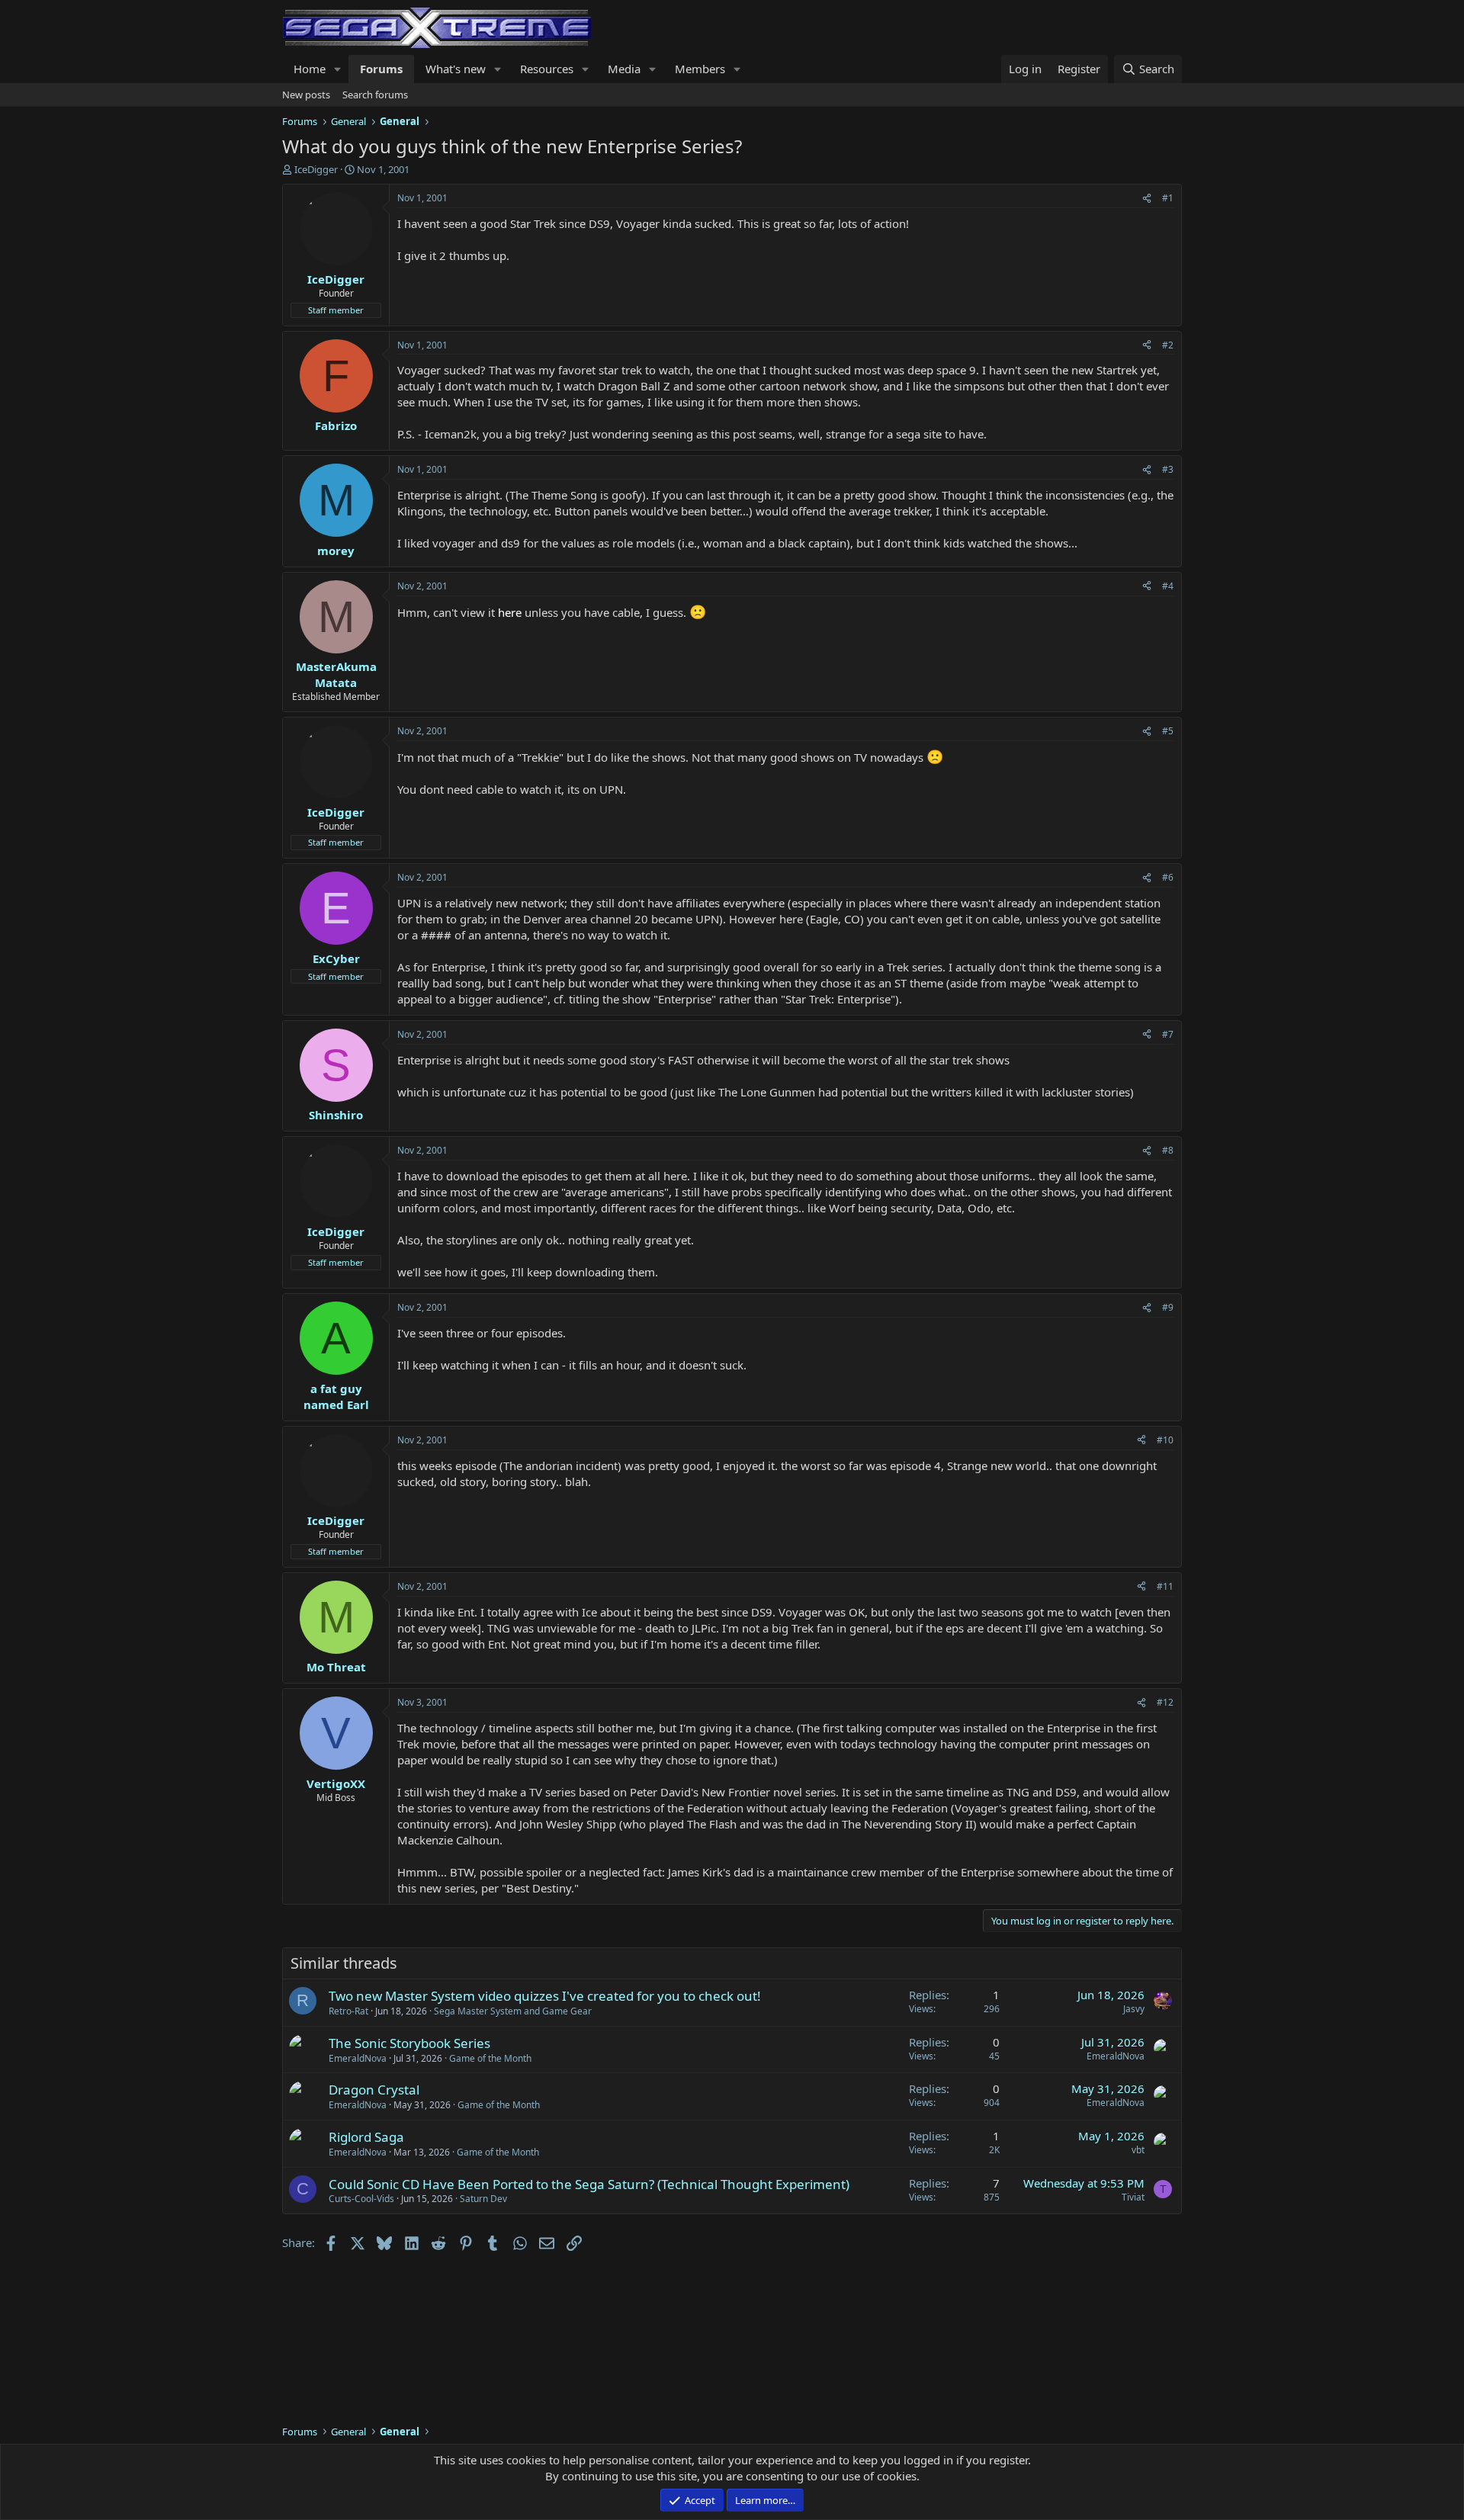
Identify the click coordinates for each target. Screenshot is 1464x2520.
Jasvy (1134, 2009)
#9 (1168, 1307)
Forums (381, 69)
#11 (1165, 1586)
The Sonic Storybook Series (409, 2043)
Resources (547, 69)
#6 (1168, 877)
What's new (456, 69)
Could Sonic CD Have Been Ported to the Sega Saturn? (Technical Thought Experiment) (589, 2184)
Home (310, 69)
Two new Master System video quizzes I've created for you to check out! (545, 1996)
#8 (1168, 1150)
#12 (1165, 1702)
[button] (338, 69)
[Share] (1147, 199)
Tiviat (1133, 2197)
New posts (306, 95)
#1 (1168, 198)
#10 (1165, 1440)
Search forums (375, 95)
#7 (1168, 1034)
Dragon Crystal (374, 2090)
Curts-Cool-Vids (361, 2199)
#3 (1168, 469)
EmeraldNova (358, 2058)
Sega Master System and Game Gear (513, 2011)
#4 (1168, 586)
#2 (1168, 345)
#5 (1168, 731)
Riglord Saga (366, 2137)
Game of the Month (490, 2058)
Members (700, 69)
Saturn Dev (483, 2199)
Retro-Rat (348, 2011)
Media (624, 69)
